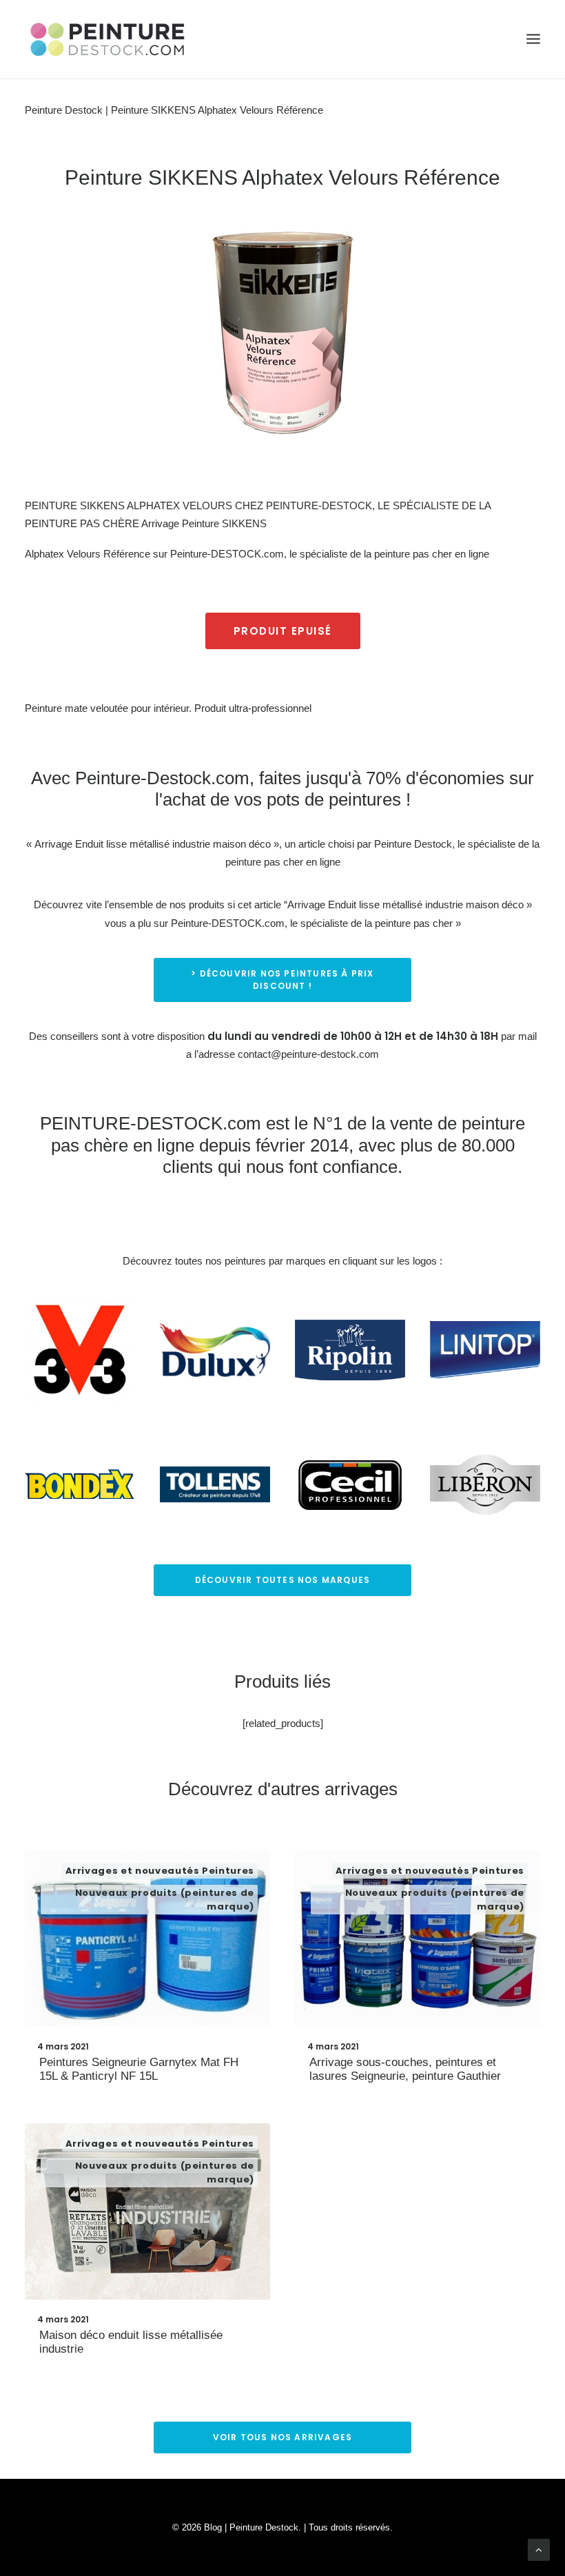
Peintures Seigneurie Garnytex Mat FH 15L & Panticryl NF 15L (139, 2069)
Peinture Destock (64, 110)
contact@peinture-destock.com (308, 1054)
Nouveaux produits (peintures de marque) (165, 1900)
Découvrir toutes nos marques (283, 1580)
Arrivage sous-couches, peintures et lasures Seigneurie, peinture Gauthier (405, 2069)
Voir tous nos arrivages (283, 2437)
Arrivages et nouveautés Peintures (160, 1871)
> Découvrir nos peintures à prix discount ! (284, 980)
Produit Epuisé (283, 631)
